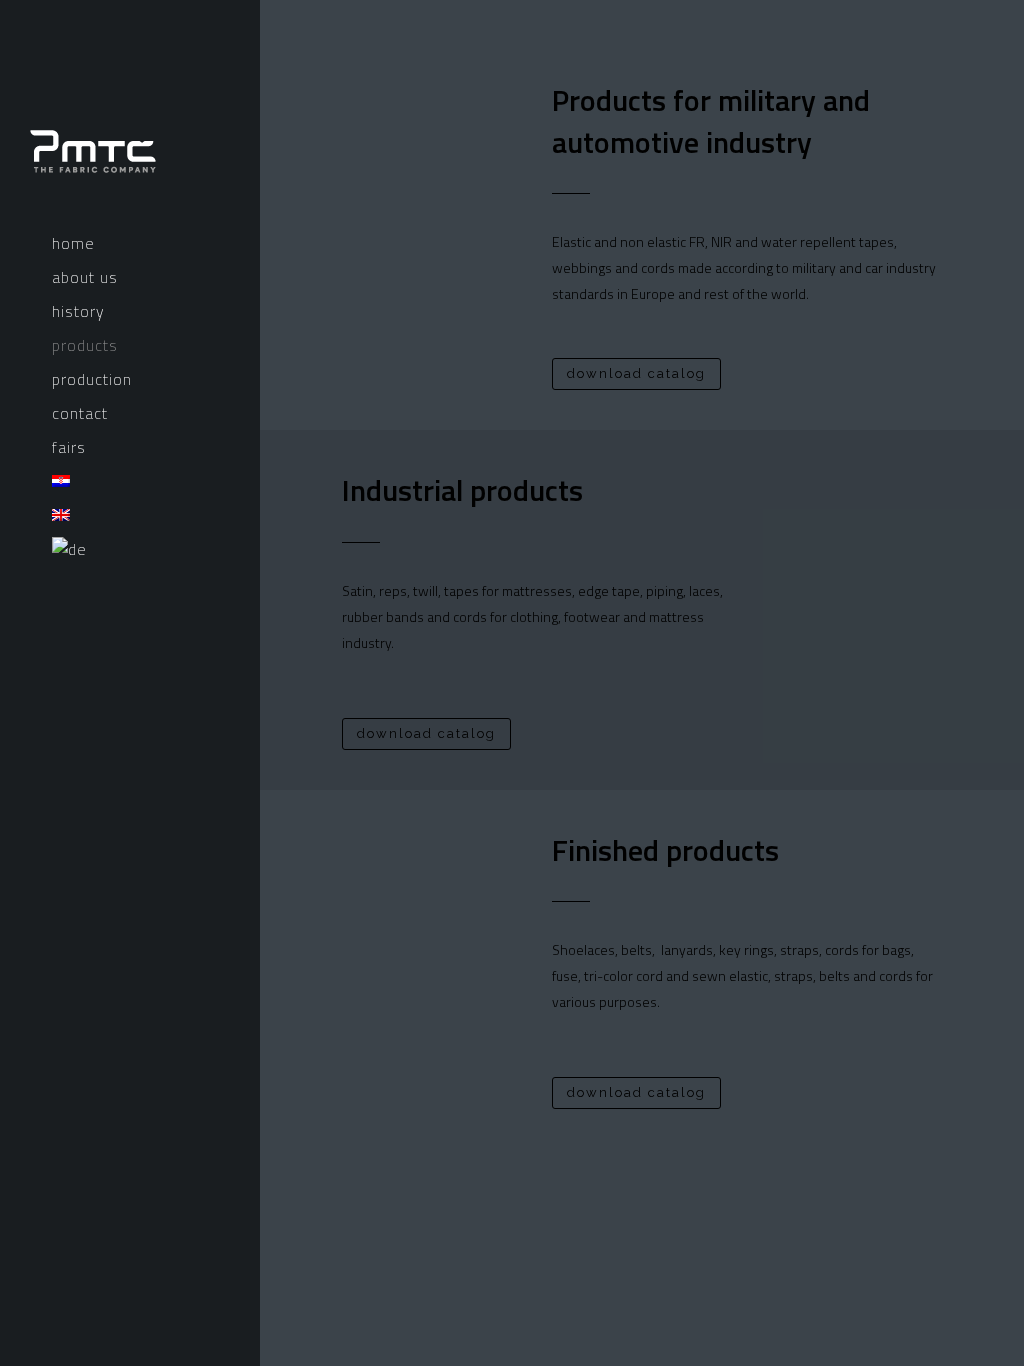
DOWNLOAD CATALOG (636, 373)
